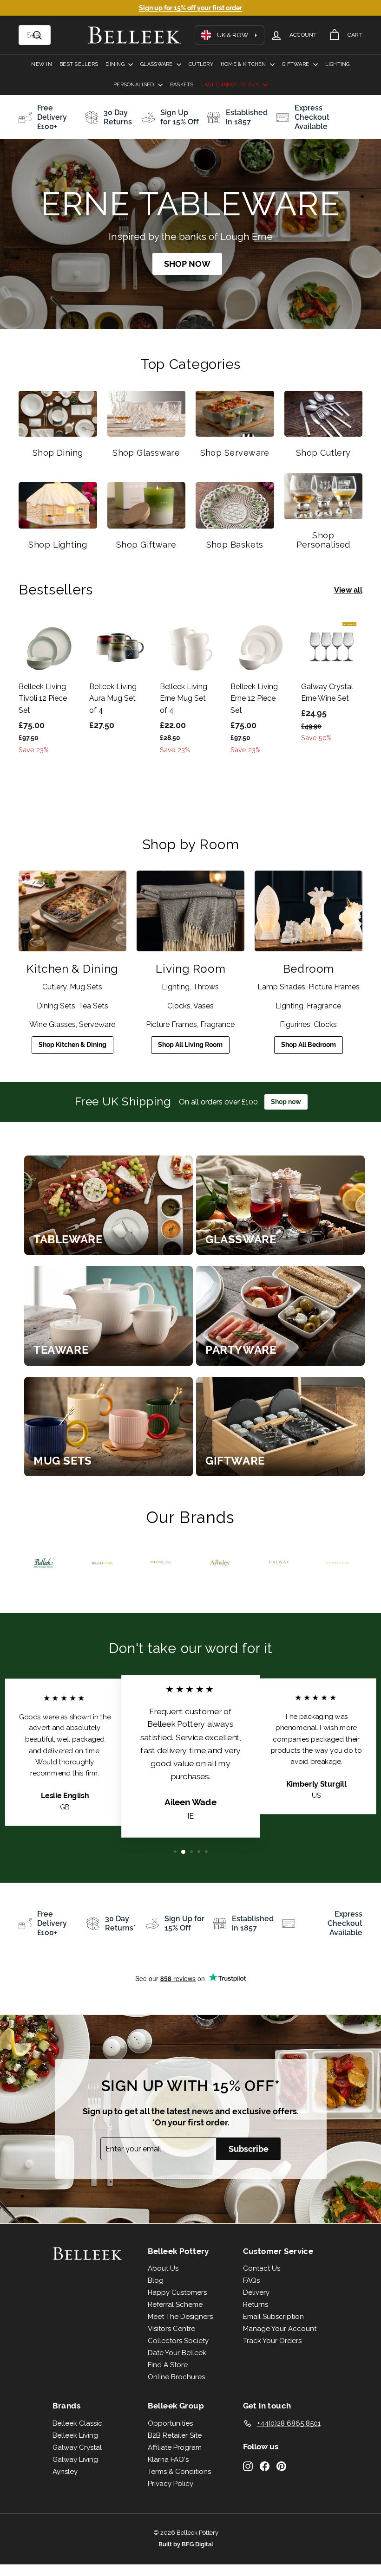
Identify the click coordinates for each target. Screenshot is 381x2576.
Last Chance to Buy (231, 85)
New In (42, 64)
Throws (206, 987)
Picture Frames (171, 1024)
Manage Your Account (280, 2329)
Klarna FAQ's (168, 2460)
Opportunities (170, 2423)
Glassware (157, 64)
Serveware (97, 1024)
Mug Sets (86, 987)
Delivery (256, 2292)
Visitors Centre (171, 2329)
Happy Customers (177, 2292)
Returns (256, 2305)
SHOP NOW (187, 264)
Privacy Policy (171, 2484)
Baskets (182, 85)
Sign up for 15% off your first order (190, 8)
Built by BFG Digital (186, 2544)
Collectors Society (178, 2341)
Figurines (295, 1024)
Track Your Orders (272, 2341)
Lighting (338, 64)
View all (348, 590)
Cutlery (201, 64)
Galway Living (75, 2460)
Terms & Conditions (179, 2472)
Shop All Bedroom (309, 1045)
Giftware (296, 64)
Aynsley (65, 2472)
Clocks (179, 1006)
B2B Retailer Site (175, 2435)
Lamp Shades (281, 987)
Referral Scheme (175, 2305)
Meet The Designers (180, 2317)
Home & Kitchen (244, 64)
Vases (204, 1006)
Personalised (135, 85)
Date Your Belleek (177, 2353)
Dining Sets (56, 1006)
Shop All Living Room (190, 1045)
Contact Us (262, 2268)
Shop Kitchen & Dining (72, 1045)
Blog (156, 2280)
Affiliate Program (175, 2447)
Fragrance (217, 1024)
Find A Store (168, 2365)
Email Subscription (273, 2317)
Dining (116, 64)
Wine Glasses (53, 1024)
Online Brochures (176, 2377)
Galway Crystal (77, 2447)
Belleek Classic (77, 2423)
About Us (163, 2268)
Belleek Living (75, 2435)
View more (108, 1205)
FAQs (251, 2280)
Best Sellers (79, 64)
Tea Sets (93, 1006)
